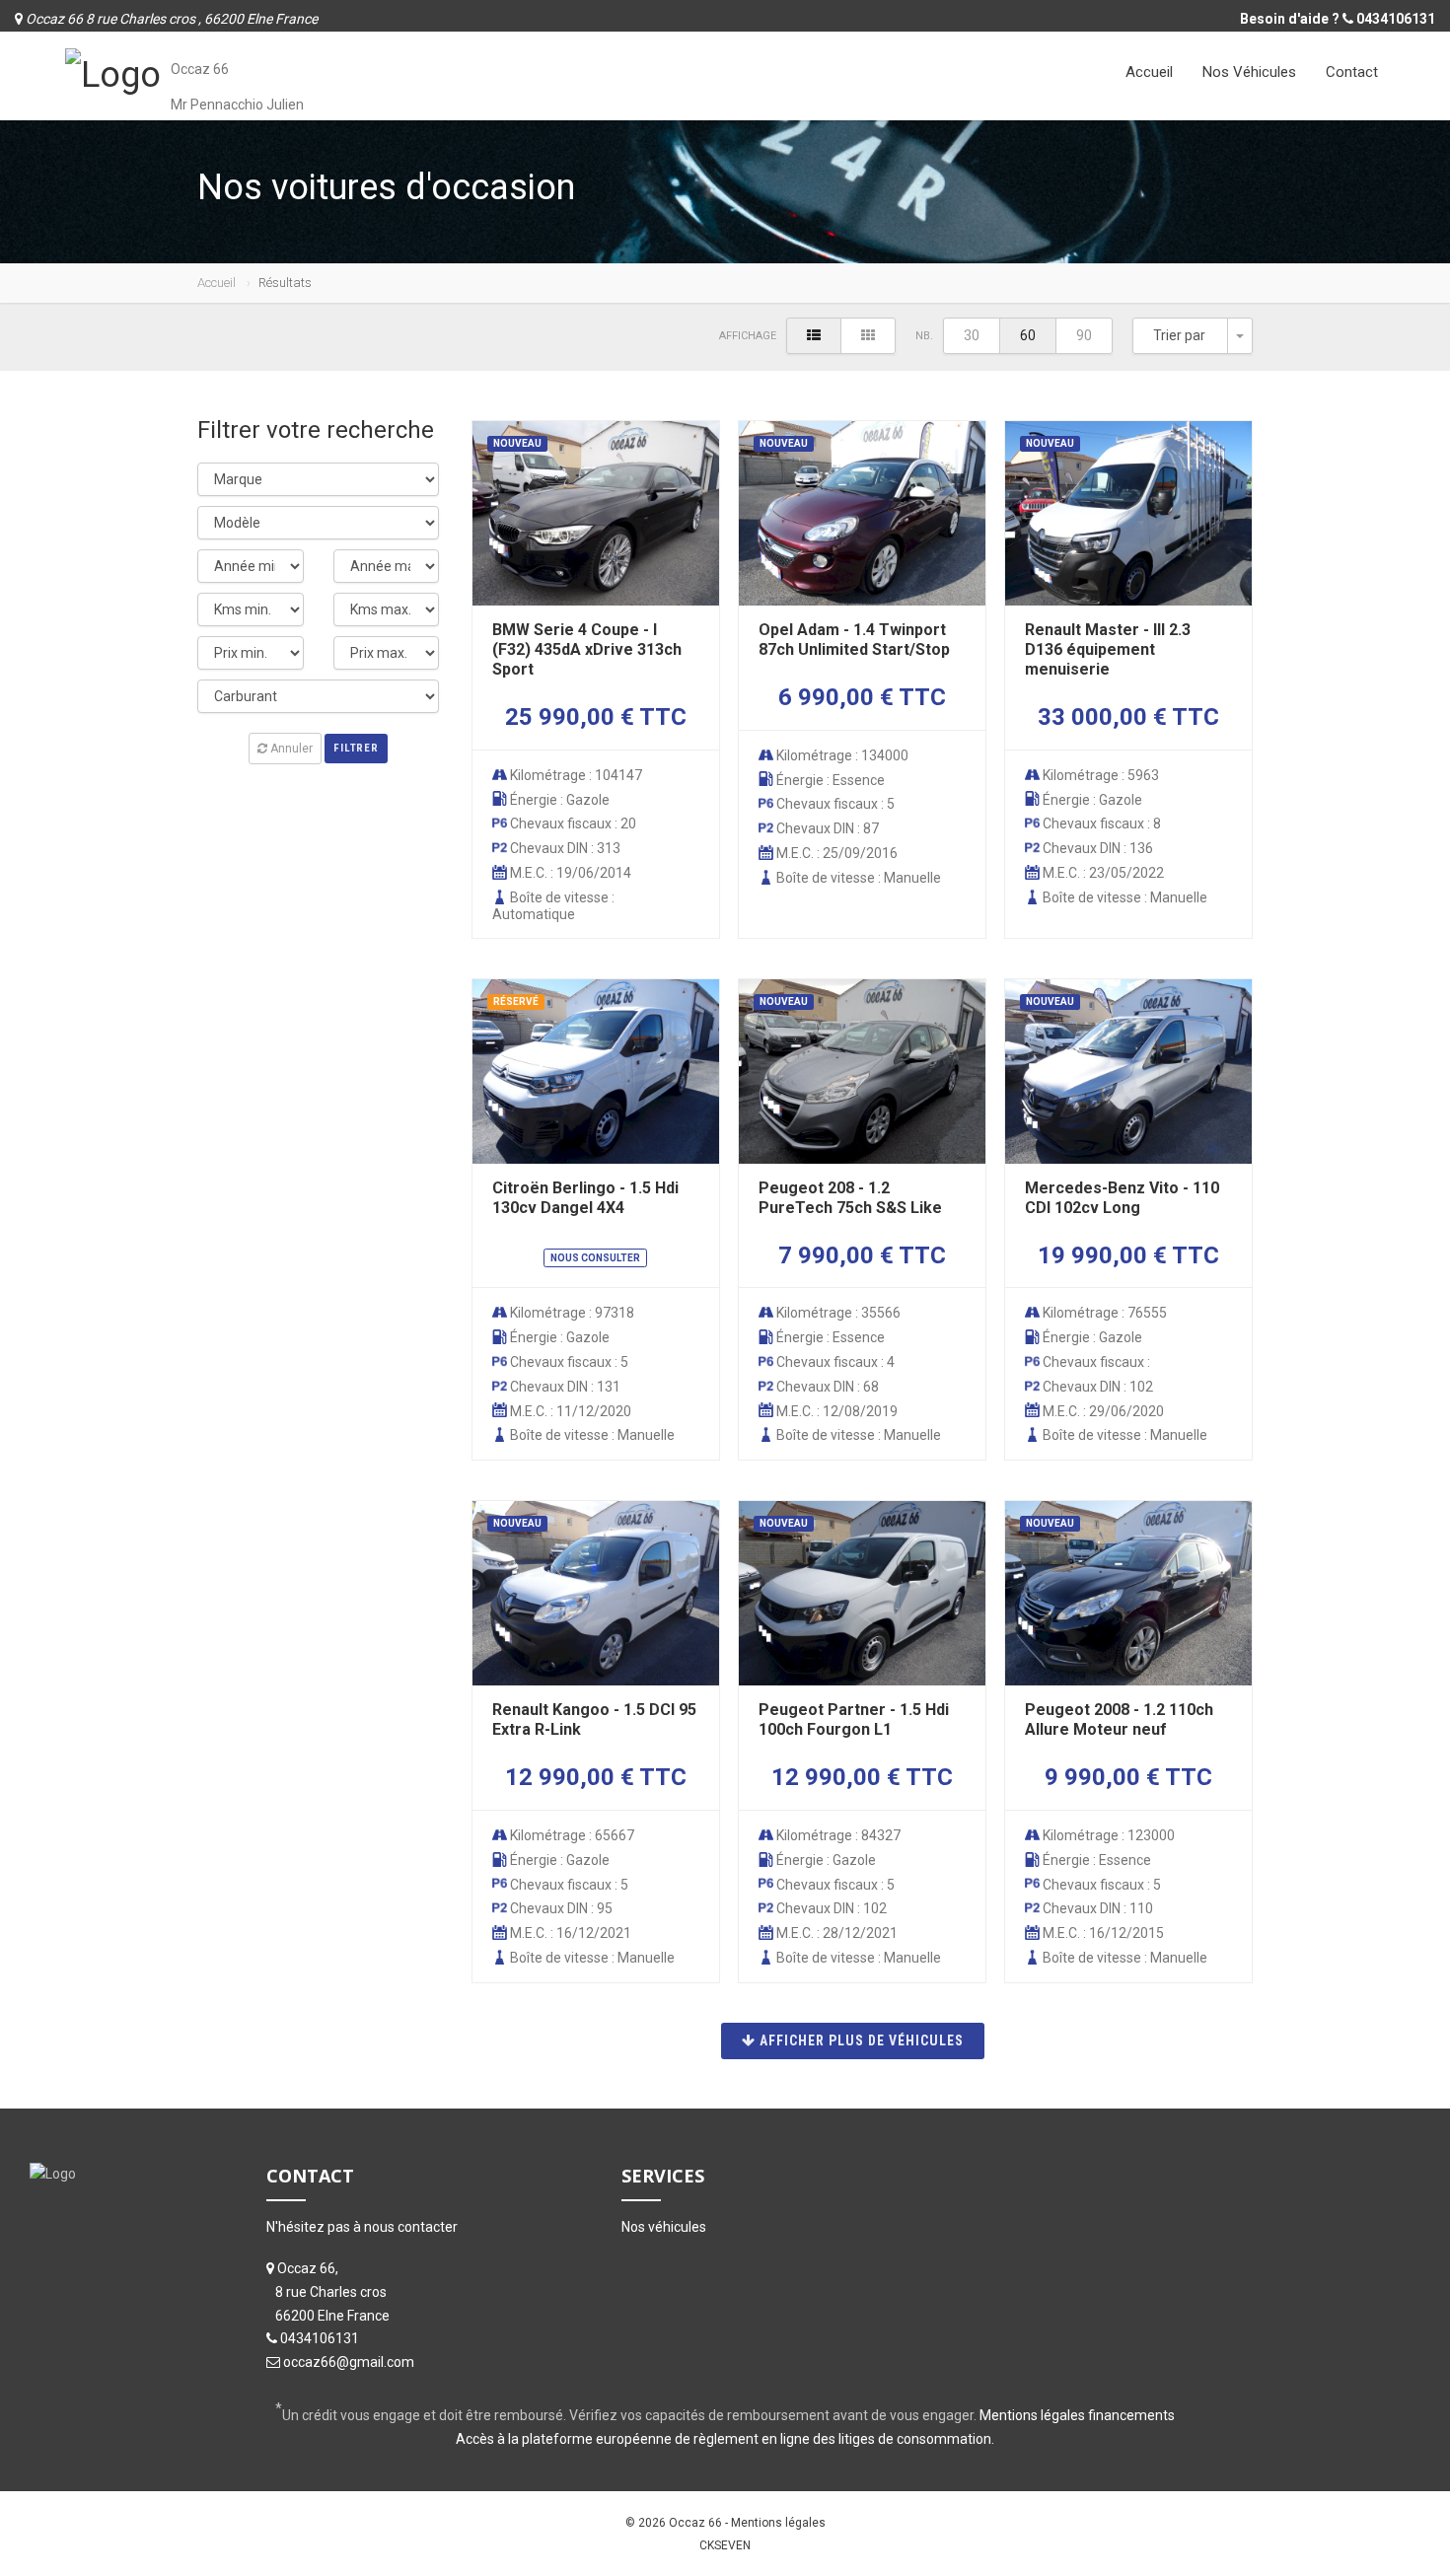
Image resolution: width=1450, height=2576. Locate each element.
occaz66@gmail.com (349, 2362)
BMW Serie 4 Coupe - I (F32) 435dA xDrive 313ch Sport (587, 649)
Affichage (748, 336)
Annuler (290, 749)
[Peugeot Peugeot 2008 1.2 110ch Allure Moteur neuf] (1128, 1593)
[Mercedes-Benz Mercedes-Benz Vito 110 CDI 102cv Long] (1128, 1072)
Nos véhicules (664, 2227)
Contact (1352, 72)
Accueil (1149, 72)
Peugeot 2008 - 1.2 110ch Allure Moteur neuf (1119, 1719)
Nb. (924, 336)
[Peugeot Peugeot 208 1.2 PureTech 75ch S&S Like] (862, 1072)
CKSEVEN (725, 2545)
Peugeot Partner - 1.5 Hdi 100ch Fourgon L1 (854, 1719)
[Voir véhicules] (814, 336)
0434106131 (1396, 19)
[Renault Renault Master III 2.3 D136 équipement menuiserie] (1128, 513)
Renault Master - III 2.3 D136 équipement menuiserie (1108, 649)
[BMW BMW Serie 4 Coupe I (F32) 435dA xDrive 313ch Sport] (595, 513)
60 (1028, 335)
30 (972, 335)
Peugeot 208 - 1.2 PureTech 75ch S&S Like (850, 1198)
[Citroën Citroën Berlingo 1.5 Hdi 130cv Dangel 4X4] (595, 1072)
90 (1084, 335)
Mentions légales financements (1077, 2415)
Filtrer (356, 748)
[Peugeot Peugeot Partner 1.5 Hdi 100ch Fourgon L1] (862, 1593)
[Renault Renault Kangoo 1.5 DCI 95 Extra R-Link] (595, 1593)
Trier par (1179, 335)
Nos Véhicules (1249, 72)
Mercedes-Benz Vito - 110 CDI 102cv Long (1122, 1198)
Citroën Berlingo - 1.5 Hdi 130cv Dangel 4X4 (585, 1198)
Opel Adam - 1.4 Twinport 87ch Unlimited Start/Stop (854, 640)
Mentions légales (778, 2523)
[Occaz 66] (113, 73)
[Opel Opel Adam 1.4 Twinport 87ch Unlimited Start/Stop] (862, 513)
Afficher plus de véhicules (859, 2040)
